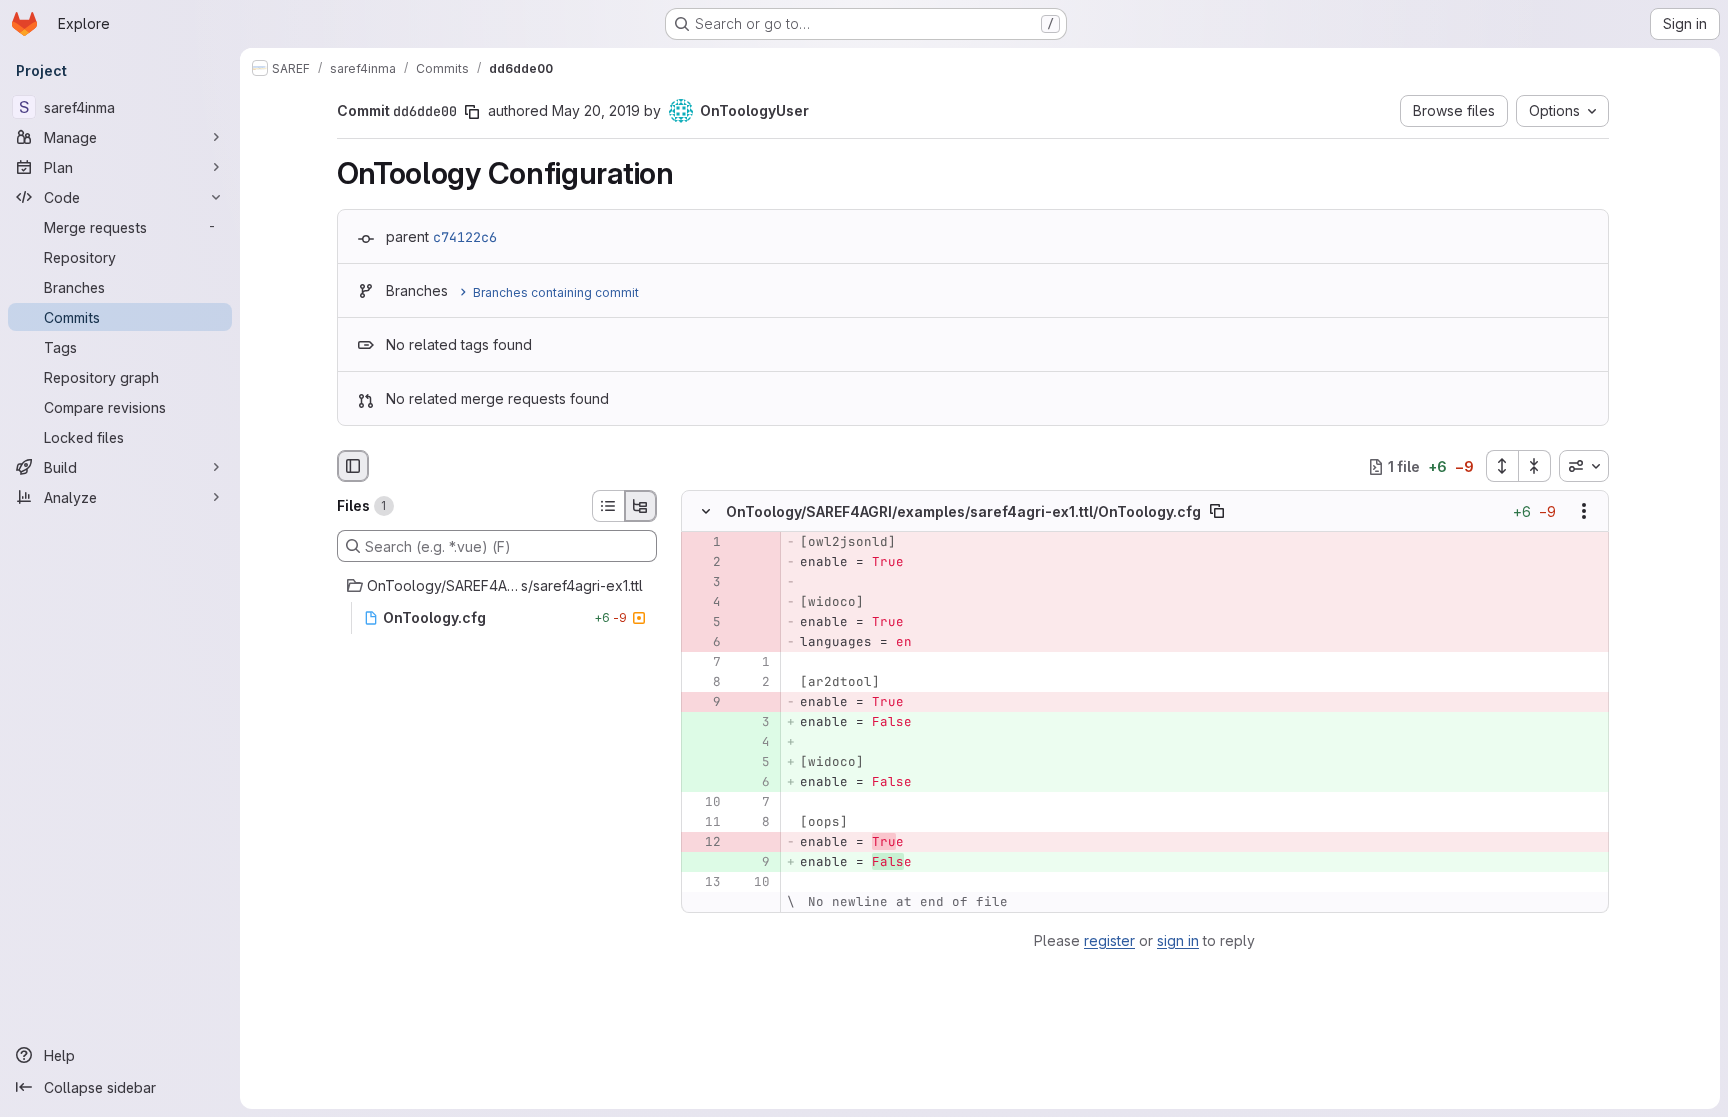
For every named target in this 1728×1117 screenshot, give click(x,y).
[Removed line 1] (704, 543)
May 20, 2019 (596, 110)
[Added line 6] (753, 783)
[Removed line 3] (704, 583)
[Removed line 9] (704, 703)
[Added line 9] (753, 863)
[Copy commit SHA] (472, 112)
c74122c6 (465, 237)
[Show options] (1584, 512)
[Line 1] (753, 663)
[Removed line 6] (704, 643)
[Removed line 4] (704, 603)
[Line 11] (704, 823)
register (1109, 940)
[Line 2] (753, 683)
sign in (1178, 940)
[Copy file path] (1217, 512)
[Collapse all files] (1535, 466)
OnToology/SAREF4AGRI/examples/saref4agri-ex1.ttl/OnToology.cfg (963, 511)
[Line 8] (704, 683)
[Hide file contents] (706, 512)
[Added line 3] (753, 723)
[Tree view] (641, 506)
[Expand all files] (1502, 466)
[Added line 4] (753, 743)
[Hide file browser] (353, 466)
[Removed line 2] (704, 563)
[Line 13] (704, 883)
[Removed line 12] (704, 843)
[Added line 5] (753, 763)
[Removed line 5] (704, 623)
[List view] (608, 506)
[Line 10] (704, 803)
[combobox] (1584, 466)
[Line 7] (704, 663)
